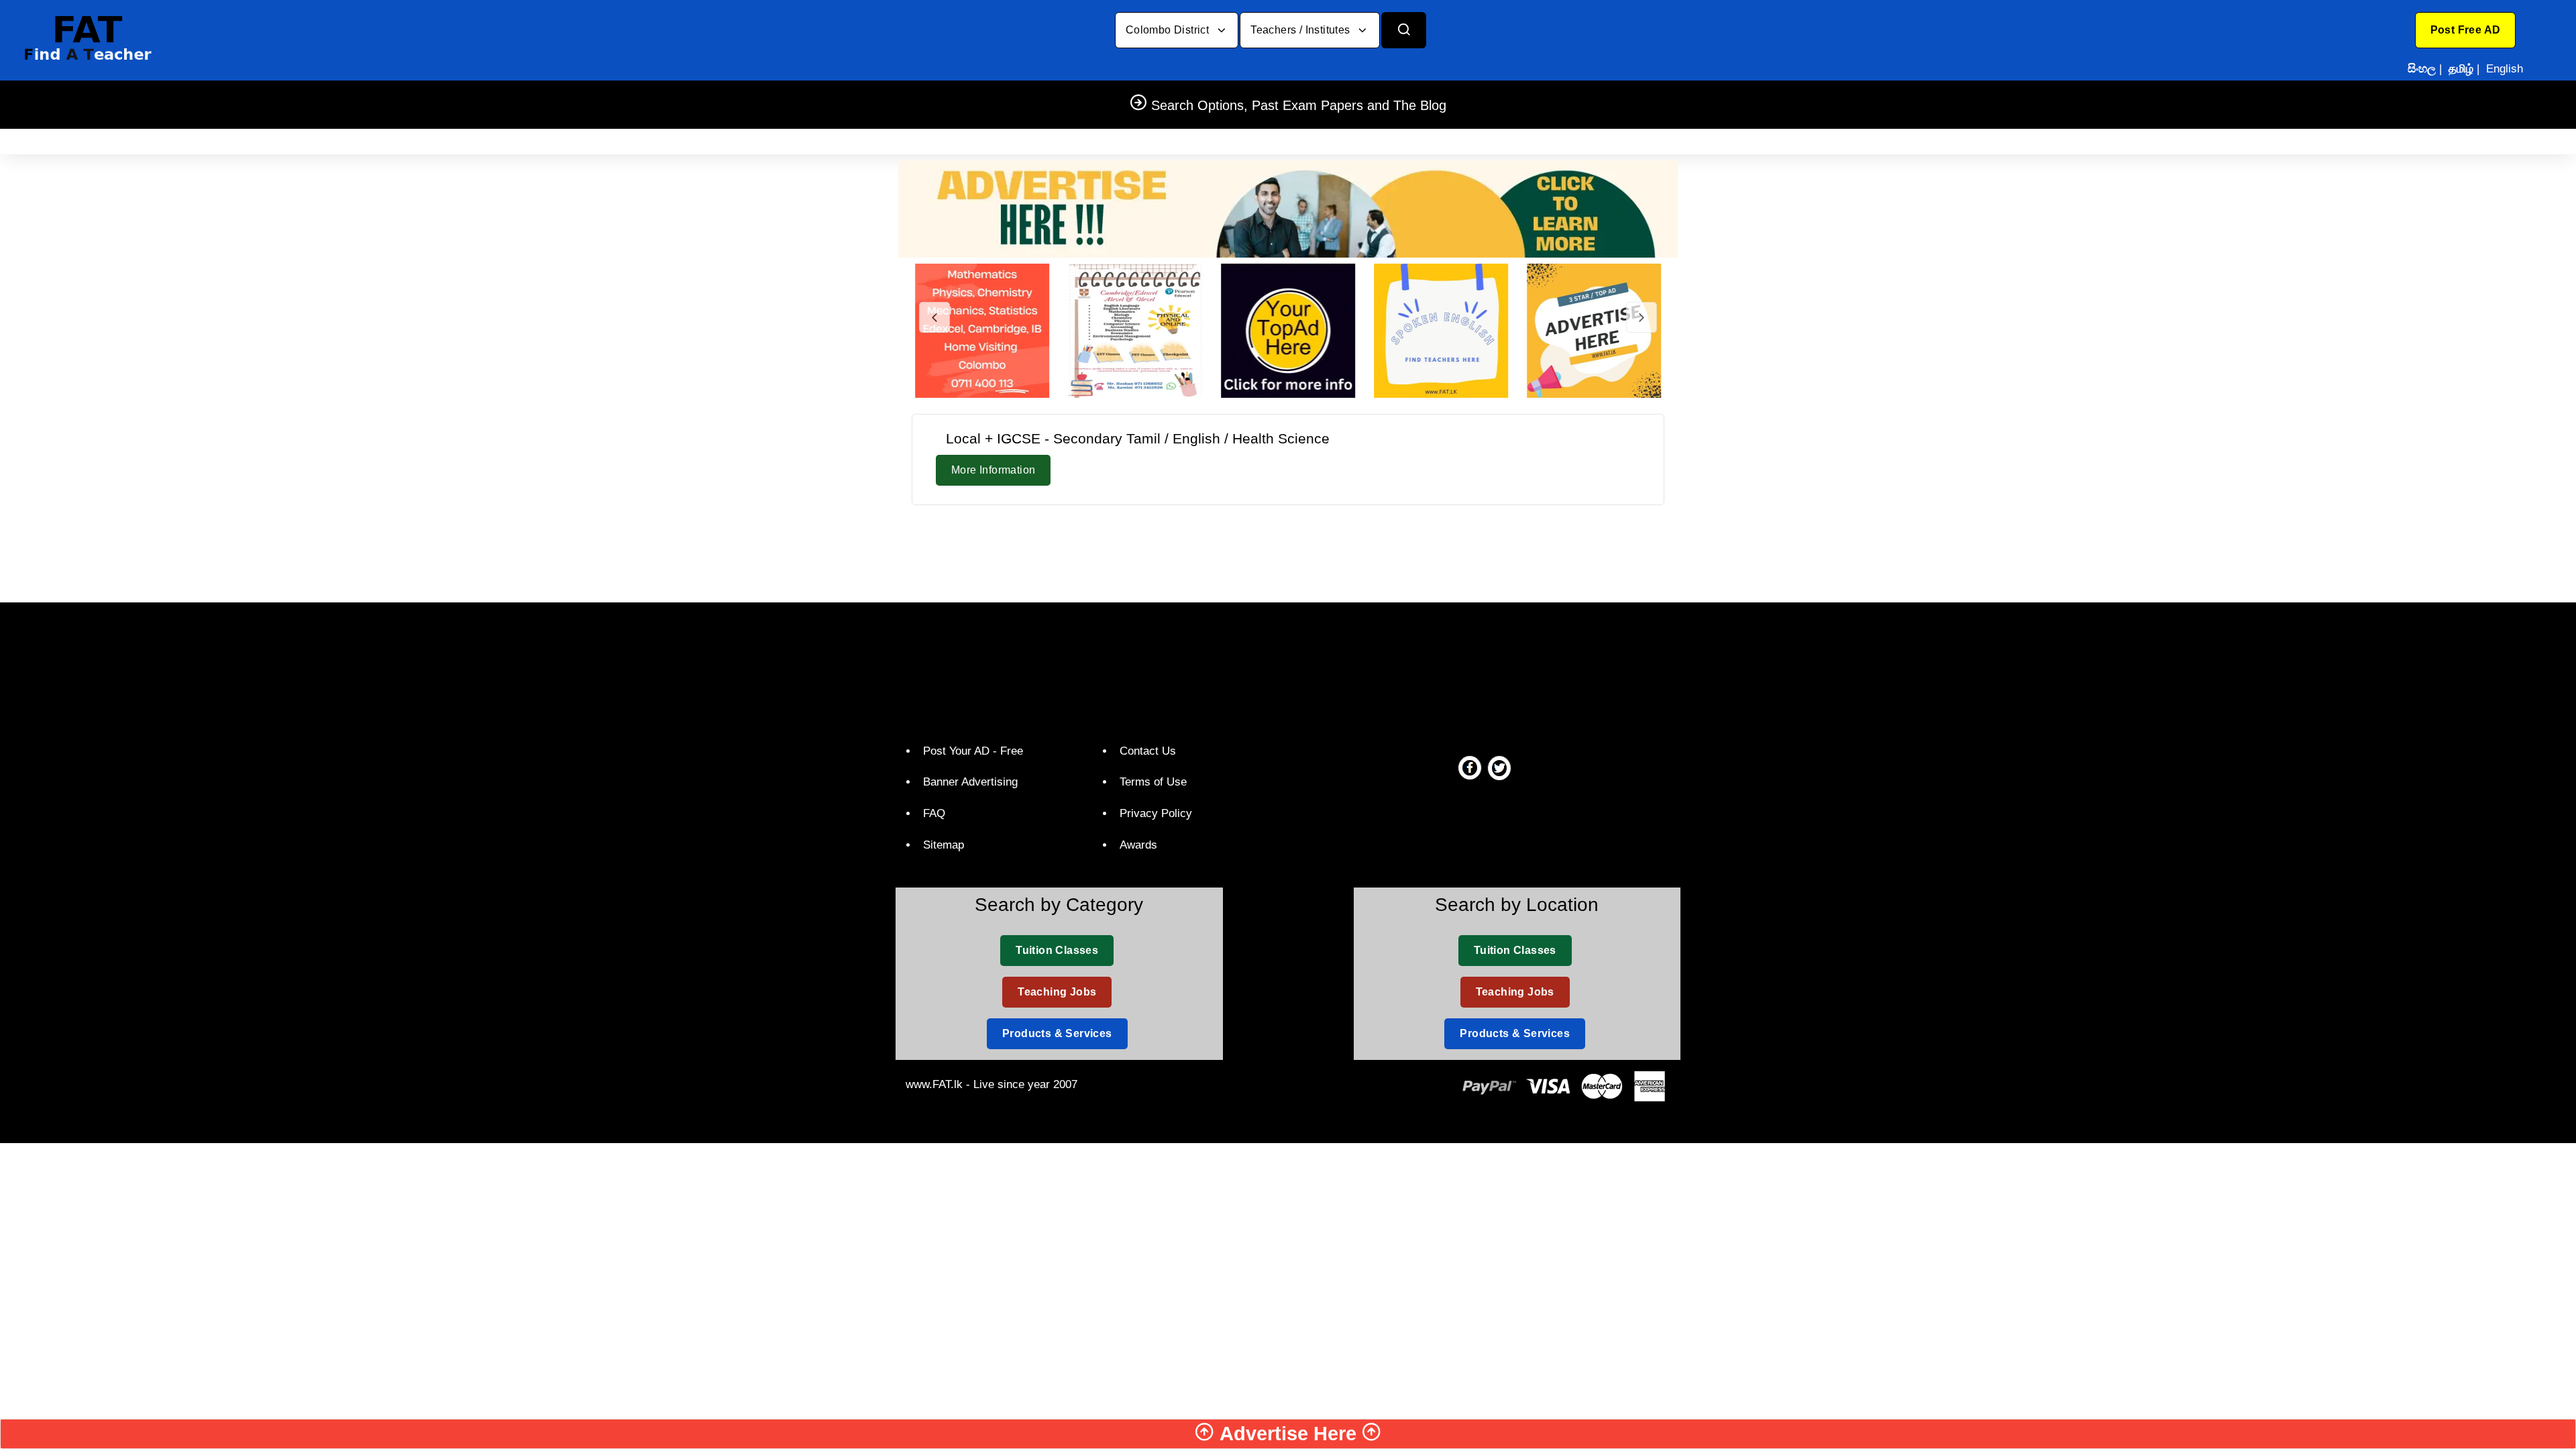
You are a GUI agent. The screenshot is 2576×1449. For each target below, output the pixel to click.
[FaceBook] (1470, 767)
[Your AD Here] (1288, 208)
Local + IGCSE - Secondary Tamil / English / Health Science (1138, 438)
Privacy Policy (1156, 813)
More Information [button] (993, 470)
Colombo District (1169, 30)
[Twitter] (1499, 767)
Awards (1138, 845)
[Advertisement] (1288, 551)
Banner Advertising (970, 782)
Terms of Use (1153, 782)
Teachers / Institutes (1302, 30)
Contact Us (1148, 751)
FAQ (934, 813)
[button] (2466, 30)
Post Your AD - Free (973, 751)
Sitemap (944, 845)
